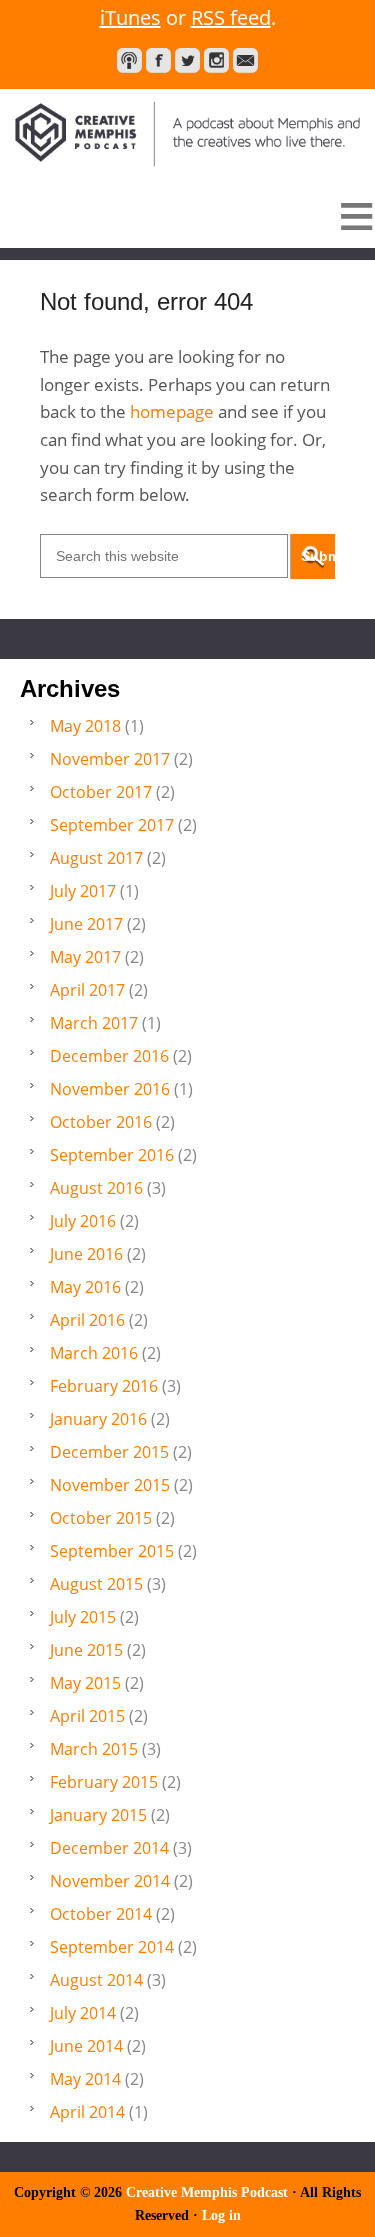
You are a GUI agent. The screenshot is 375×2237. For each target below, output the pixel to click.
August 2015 (96, 1584)
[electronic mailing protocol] (245, 60)
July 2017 (83, 891)
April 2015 (87, 1716)
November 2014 (110, 1881)
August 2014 (96, 1980)
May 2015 (85, 1683)
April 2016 (87, 1320)
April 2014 (87, 2112)
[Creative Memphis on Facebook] (158, 60)
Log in (221, 2215)
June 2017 (86, 924)
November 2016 (110, 1089)
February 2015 (104, 1782)
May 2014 (85, 2079)
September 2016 (112, 1155)
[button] (187, 216)
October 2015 (101, 1518)
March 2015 (94, 1749)
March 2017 (94, 1023)
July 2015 (83, 1617)
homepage (172, 411)
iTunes (130, 17)
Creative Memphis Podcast (187, 131)
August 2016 (96, 1188)
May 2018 (85, 726)
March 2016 (94, 1353)
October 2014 (101, 1914)
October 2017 (101, 792)
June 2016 (86, 1254)
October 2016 (101, 1122)
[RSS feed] (129, 60)
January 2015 (98, 1815)
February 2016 (104, 1386)
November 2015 (110, 1485)
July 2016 (83, 1221)
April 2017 (87, 990)
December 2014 (109, 1848)
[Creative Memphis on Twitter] (187, 60)
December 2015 (109, 1452)
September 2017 (112, 825)
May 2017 (85, 957)
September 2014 (112, 1947)
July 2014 (83, 2013)
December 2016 (109, 1056)
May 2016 (85, 1287)
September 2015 (112, 1551)
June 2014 (86, 2046)
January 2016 (98, 1419)
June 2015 (86, 1650)
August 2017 (96, 858)
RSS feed (231, 17)
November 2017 (110, 759)
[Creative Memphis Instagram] (216, 60)
